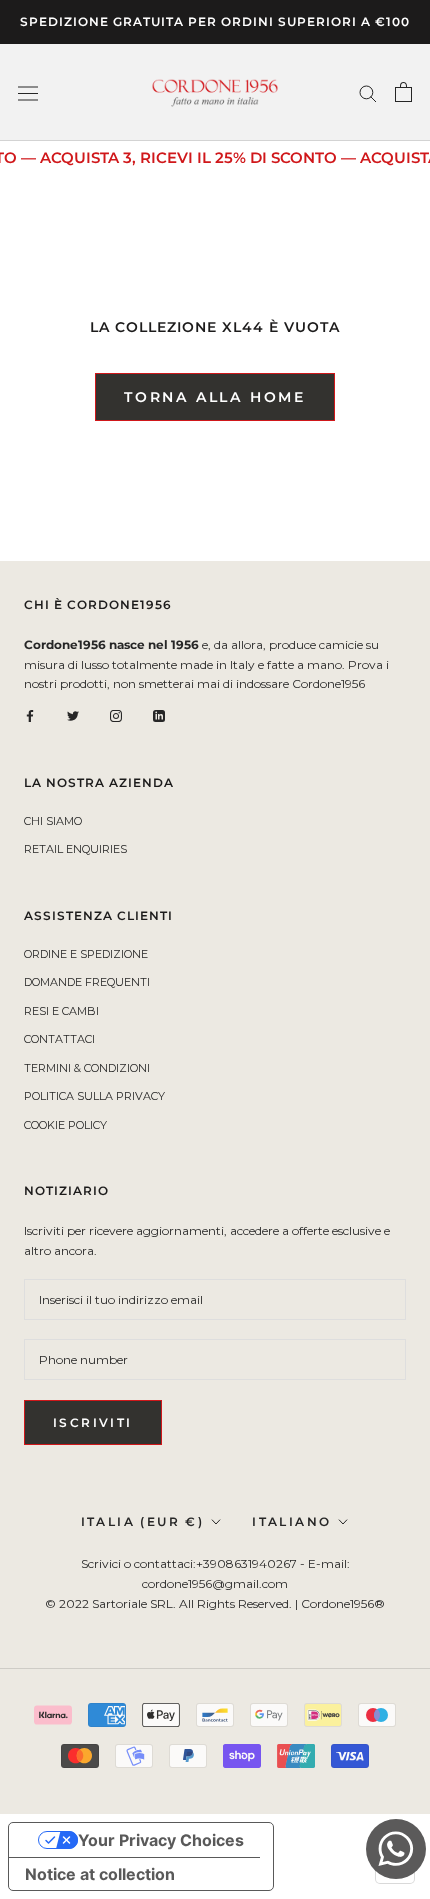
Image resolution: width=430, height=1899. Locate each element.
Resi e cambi (61, 1011)
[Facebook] (30, 715)
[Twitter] (73, 715)
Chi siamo (53, 821)
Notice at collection (100, 1874)
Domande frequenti (87, 982)
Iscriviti (93, 1422)
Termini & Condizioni (87, 1068)
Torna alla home (215, 397)
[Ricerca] (368, 92)
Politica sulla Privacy (94, 1096)
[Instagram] (116, 715)
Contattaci (59, 1039)
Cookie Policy (65, 1125)
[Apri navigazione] (28, 92)
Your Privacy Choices (161, 1840)
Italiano (291, 1521)
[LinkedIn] (159, 715)
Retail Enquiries (75, 849)
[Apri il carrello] (403, 92)
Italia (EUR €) (143, 1521)
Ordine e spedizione (86, 954)
